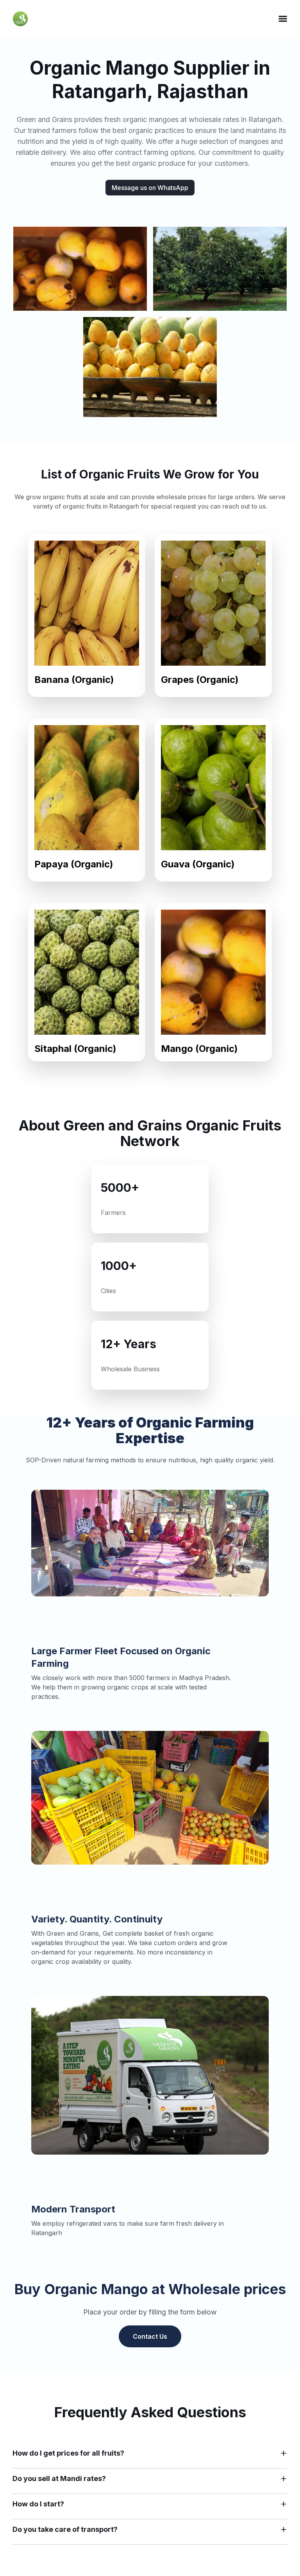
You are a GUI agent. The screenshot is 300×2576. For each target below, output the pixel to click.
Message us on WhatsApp (150, 188)
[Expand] (284, 2453)
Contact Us (150, 2336)
